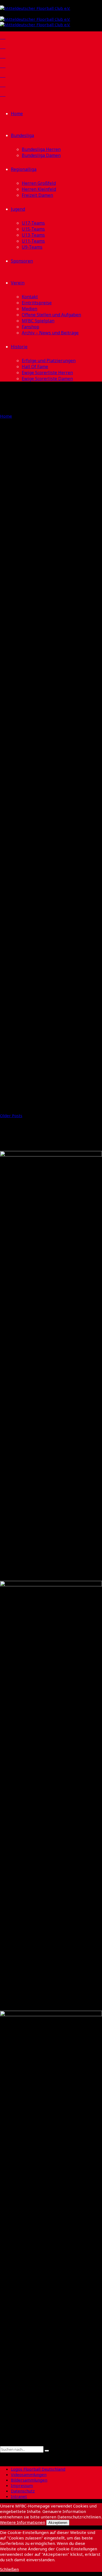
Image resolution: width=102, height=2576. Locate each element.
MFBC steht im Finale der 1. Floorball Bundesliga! (51, 1089)
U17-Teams (33, 223)
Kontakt (30, 297)
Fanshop (30, 327)
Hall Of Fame (35, 367)
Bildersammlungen (29, 2480)
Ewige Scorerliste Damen (47, 379)
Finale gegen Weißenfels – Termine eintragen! (49, 1034)
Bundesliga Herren (41, 149)
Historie (19, 347)
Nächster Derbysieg (39, 569)
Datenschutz (23, 2491)
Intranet (19, 2496)
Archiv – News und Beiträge (50, 333)
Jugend (18, 209)
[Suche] (2, 2444)
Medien (30, 309)
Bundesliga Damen (41, 155)
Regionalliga (24, 169)
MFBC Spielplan (38, 321)
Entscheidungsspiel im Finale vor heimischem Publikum (45, 908)
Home (17, 114)
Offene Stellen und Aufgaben (51, 315)
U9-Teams (32, 247)
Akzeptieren (58, 2523)
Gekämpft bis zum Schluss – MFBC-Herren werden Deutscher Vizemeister (46, 837)
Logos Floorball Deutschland (38, 2469)
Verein (18, 283)
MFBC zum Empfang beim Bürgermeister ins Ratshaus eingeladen (47, 766)
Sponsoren (22, 261)
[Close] (2, 2456)
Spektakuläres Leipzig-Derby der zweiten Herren (45, 695)
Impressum (22, 2485)
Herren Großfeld (39, 183)
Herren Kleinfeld (39, 189)
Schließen (9, 2569)
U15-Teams (33, 229)
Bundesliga (22, 135)
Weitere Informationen (23, 2522)
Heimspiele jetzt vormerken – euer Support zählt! (35, 629)
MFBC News (31, 502)
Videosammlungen (29, 2474)
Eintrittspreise (37, 303)
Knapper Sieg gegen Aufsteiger (40, 520)
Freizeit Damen (37, 195)
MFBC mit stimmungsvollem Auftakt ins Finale (36, 974)
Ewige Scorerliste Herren (47, 373)
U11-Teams (33, 241)
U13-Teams (33, 235)
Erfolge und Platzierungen (49, 361)
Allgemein (10, 502)
